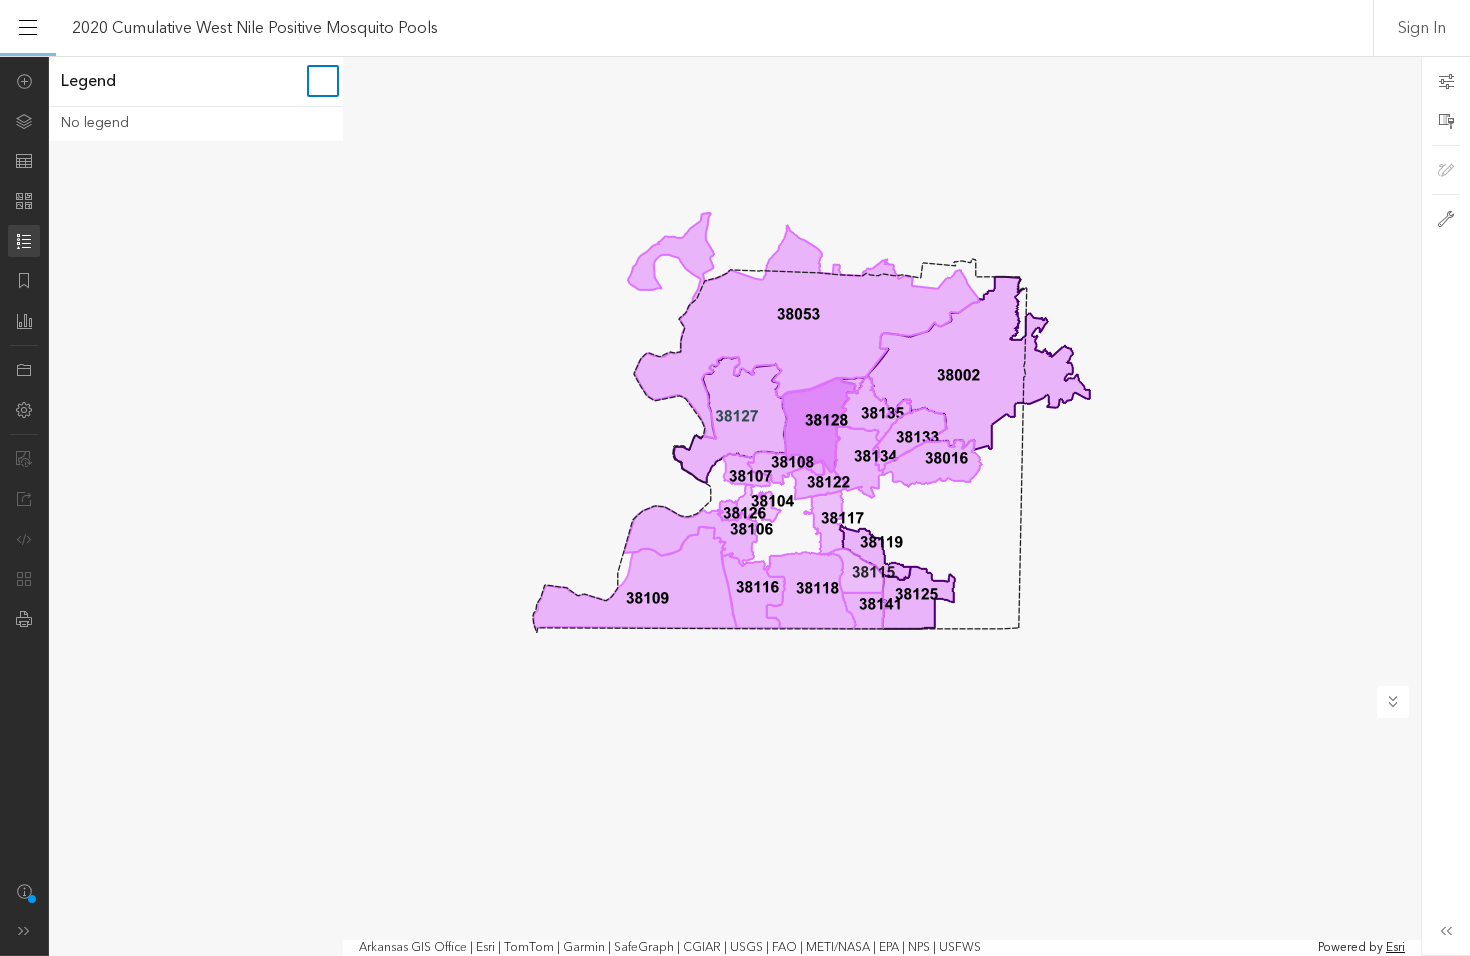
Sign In (1422, 28)
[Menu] (28, 28)
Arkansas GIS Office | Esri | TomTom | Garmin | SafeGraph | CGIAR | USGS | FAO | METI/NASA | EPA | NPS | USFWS (670, 948)
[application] (735, 506)
